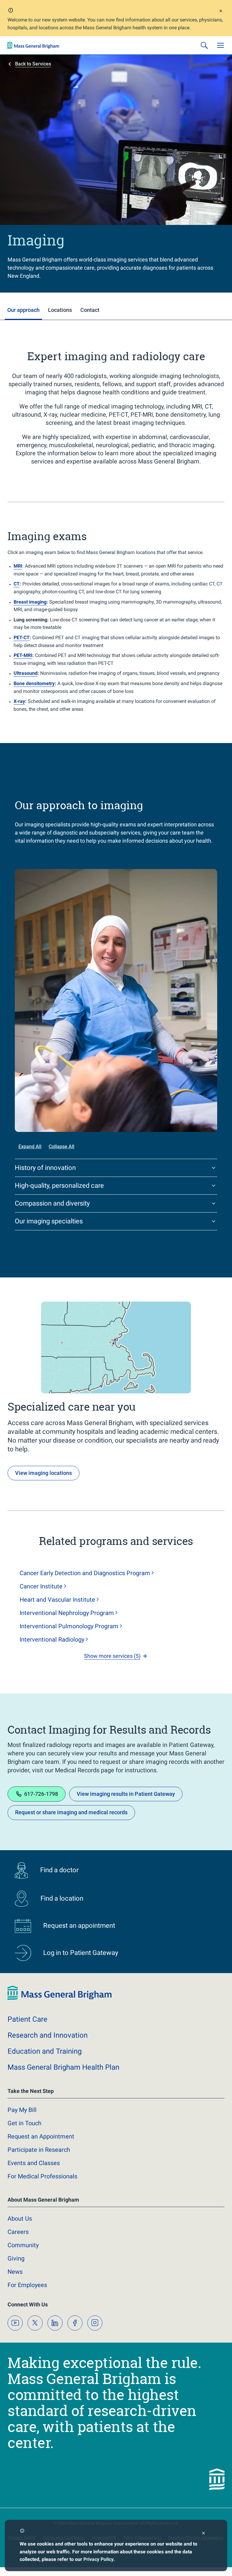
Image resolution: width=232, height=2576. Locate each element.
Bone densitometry (34, 683)
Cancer (41, 1586)
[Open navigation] (221, 45)
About (20, 2219)
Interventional (52, 1639)
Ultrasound (26, 673)
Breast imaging (30, 602)
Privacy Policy (98, 2559)
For (27, 2285)
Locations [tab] (60, 310)
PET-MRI (23, 655)
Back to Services (33, 64)
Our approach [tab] (23, 310)
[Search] (204, 45)
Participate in (39, 2150)
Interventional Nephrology (67, 1613)
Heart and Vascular (57, 1600)
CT (17, 584)
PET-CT (22, 638)
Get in (24, 2123)
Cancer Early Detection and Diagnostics (85, 1573)
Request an (41, 2136)
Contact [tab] (90, 310)
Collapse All (61, 1147)
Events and (34, 2163)
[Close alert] (221, 12)
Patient (27, 2019)
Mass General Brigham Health (63, 2067)
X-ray (19, 701)
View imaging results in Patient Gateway (126, 1794)
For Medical (42, 2176)
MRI (18, 566)
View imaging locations (43, 1473)
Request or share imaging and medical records (71, 1812)
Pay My (22, 2110)
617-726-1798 (41, 1794)
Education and (45, 2051)
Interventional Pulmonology (69, 1626)
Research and (48, 2035)
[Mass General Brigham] (33, 45)
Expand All (30, 1147)
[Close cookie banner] (203, 2534)
